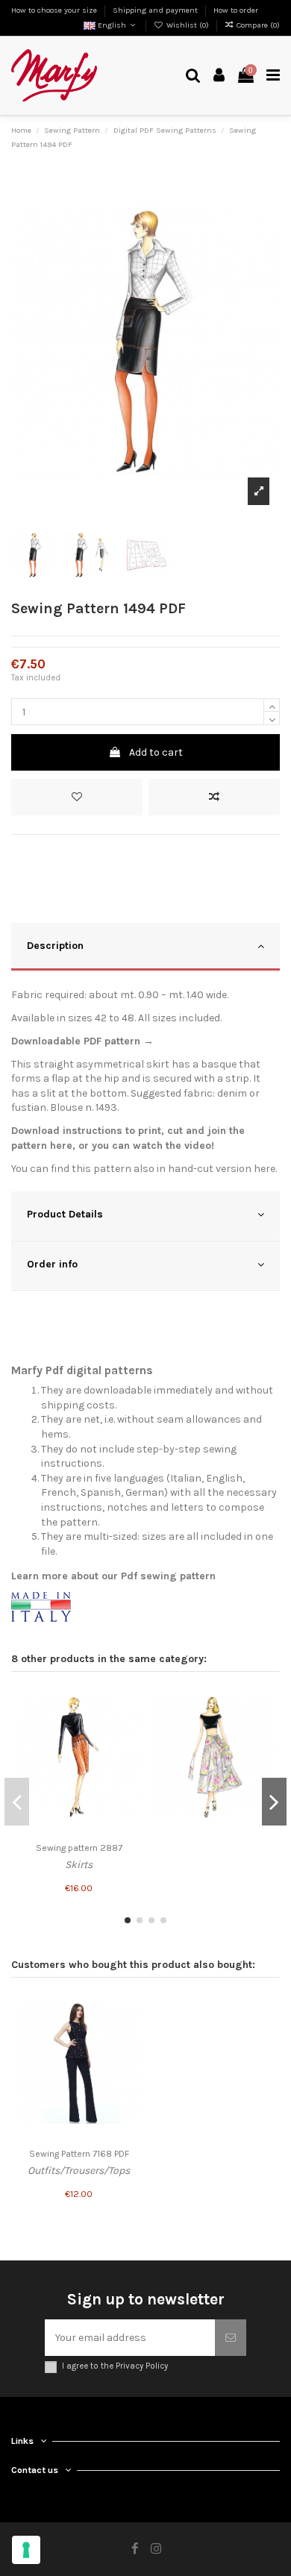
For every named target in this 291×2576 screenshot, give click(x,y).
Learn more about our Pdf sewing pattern (113, 1576)
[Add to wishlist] (77, 797)
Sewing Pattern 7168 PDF (79, 2154)
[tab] (145, 948)
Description (55, 946)
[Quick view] (128, 1752)
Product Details (65, 1214)
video (198, 1146)
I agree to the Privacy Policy (115, 2366)
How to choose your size (55, 10)
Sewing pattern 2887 (79, 1848)
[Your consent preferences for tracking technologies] (26, 2550)
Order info (52, 1264)
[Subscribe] (231, 2338)
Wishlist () (188, 25)
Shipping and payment (156, 10)
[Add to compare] (214, 797)
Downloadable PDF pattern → (82, 1041)
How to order (236, 10)
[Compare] (128, 1726)
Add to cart (156, 752)
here (61, 1146)
